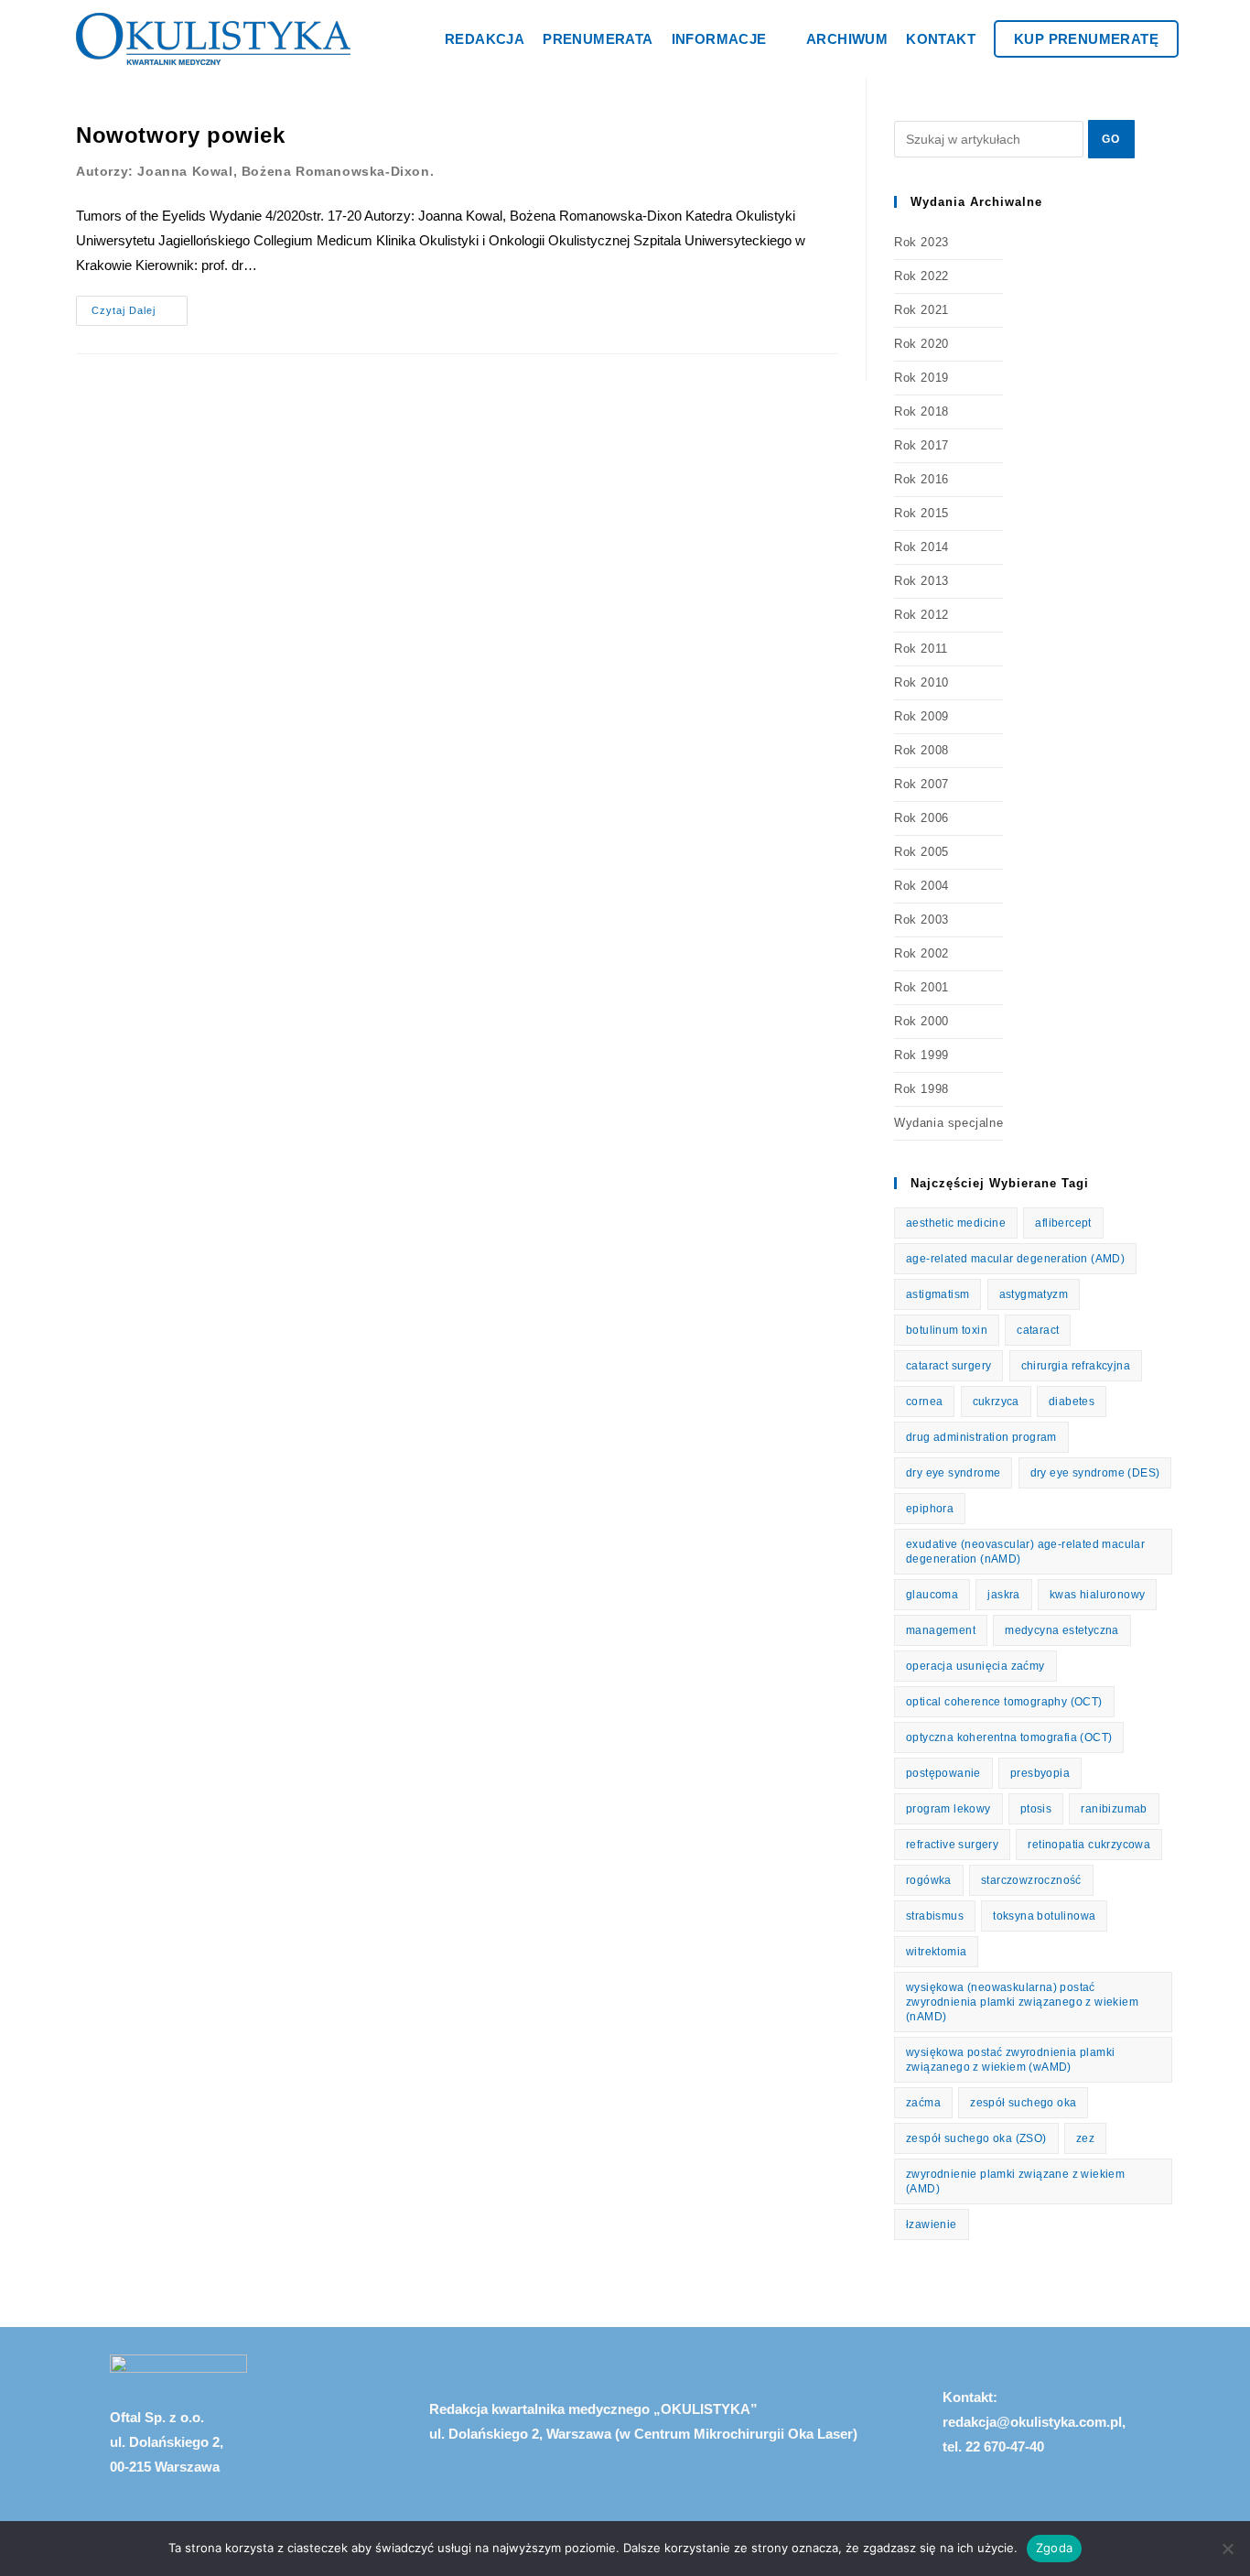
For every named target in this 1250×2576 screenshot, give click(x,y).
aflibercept (1063, 1223)
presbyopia (1040, 1773)
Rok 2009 (921, 716)
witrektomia (936, 1952)
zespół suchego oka (1023, 2103)
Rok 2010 (921, 682)
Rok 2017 (921, 445)
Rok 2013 (921, 581)
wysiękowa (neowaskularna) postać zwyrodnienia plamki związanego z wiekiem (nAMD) (1022, 2002)
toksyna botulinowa (1044, 1916)
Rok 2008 (921, 750)
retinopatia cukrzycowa (1089, 1845)
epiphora (930, 1509)
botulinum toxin (947, 1330)
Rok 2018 (921, 411)
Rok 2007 (921, 784)
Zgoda (1054, 2548)
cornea (924, 1402)
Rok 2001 (921, 987)
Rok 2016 (921, 479)
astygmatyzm (1034, 1294)
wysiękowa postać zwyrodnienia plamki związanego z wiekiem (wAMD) (1010, 2060)
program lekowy (948, 1809)
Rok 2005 (921, 852)
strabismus (935, 1916)
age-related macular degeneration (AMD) (1015, 1259)
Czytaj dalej (140, 306)
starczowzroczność (1031, 1880)
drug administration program (981, 1437)
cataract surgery (948, 1366)
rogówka (929, 1880)
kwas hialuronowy (1097, 1595)
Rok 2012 (921, 615)
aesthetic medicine (956, 1223)
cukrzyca (996, 1402)
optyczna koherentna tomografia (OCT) (1009, 1737)
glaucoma (932, 1595)
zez (1085, 2138)
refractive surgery (952, 1845)
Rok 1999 (921, 1055)
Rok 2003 (921, 920)
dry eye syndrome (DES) (1095, 1473)
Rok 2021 (921, 310)
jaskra (1003, 1595)
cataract (1038, 1330)
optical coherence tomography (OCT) (1004, 1702)
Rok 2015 (921, 513)
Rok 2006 (921, 818)
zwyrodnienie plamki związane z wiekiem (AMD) (1015, 2181)
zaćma (923, 2103)
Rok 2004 (921, 886)
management (941, 1630)
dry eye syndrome (953, 1473)
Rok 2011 (921, 649)
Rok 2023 (921, 242)
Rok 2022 (921, 276)
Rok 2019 (921, 378)
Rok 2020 (921, 344)
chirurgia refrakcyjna (1076, 1366)
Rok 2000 (921, 1021)
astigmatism (937, 1294)
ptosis (1036, 1809)
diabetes (1072, 1402)
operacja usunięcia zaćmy (975, 1666)
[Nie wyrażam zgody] (1227, 2549)
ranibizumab (1114, 1809)
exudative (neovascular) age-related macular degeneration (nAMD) (1025, 1552)
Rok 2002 (921, 953)
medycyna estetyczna (1062, 1630)
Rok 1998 (921, 1089)
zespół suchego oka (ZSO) (976, 2138)
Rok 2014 (921, 547)
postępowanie (943, 1773)
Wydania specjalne (948, 1123)
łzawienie (932, 2224)
